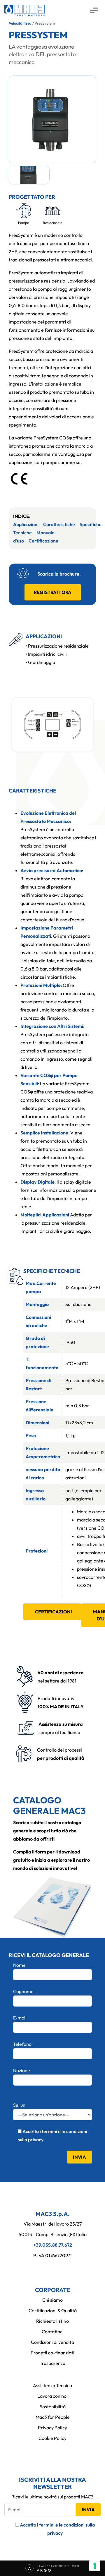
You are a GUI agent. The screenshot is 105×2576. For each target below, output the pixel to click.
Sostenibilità (53, 2406)
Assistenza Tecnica (52, 2385)
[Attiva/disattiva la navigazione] (94, 11)
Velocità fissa (20, 23)
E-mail (20, 2018)
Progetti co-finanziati (52, 2353)
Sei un (19, 2105)
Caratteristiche (59, 524)
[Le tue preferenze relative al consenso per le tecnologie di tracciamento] (95, 2566)
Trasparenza (52, 2363)
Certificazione (43, 541)
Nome (19, 1965)
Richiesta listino (52, 2321)
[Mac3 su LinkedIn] (52, 2268)
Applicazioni (26, 524)
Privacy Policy (52, 2428)
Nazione (22, 2070)
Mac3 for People (53, 2417)
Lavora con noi (52, 2396)
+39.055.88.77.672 (53, 2245)
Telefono (22, 2044)
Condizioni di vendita (52, 2342)
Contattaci (53, 2332)
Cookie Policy (52, 2438)
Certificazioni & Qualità (53, 2310)
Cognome (23, 1991)
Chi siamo (52, 2300)
